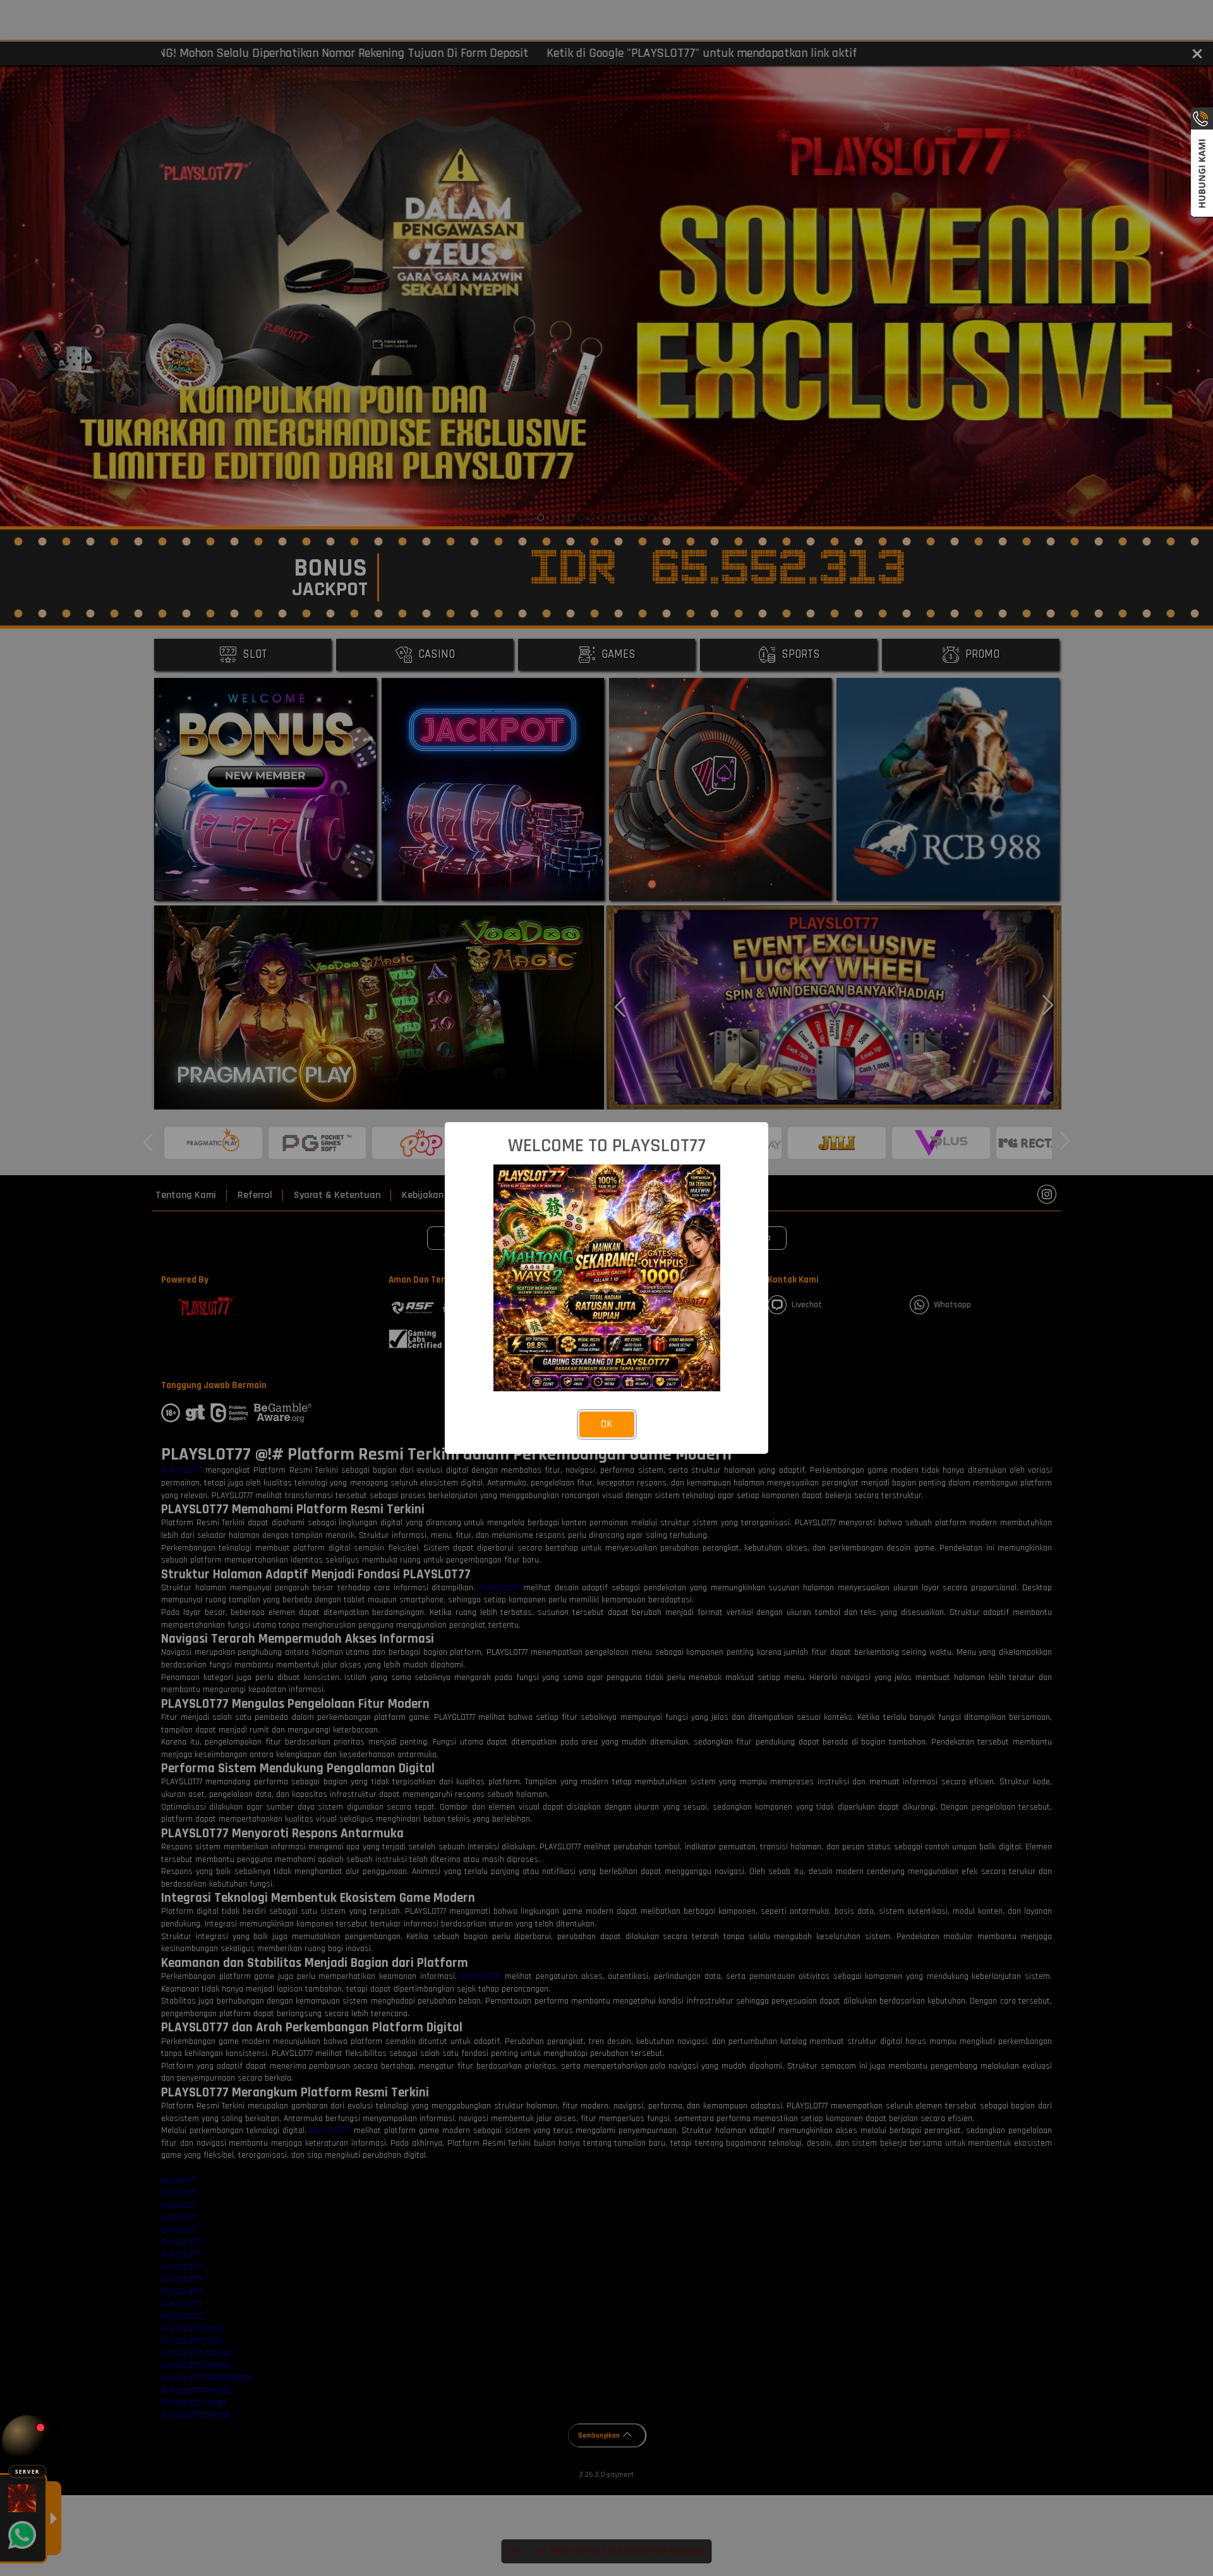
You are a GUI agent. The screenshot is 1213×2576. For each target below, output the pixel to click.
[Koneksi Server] (27, 2440)
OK (607, 1424)
